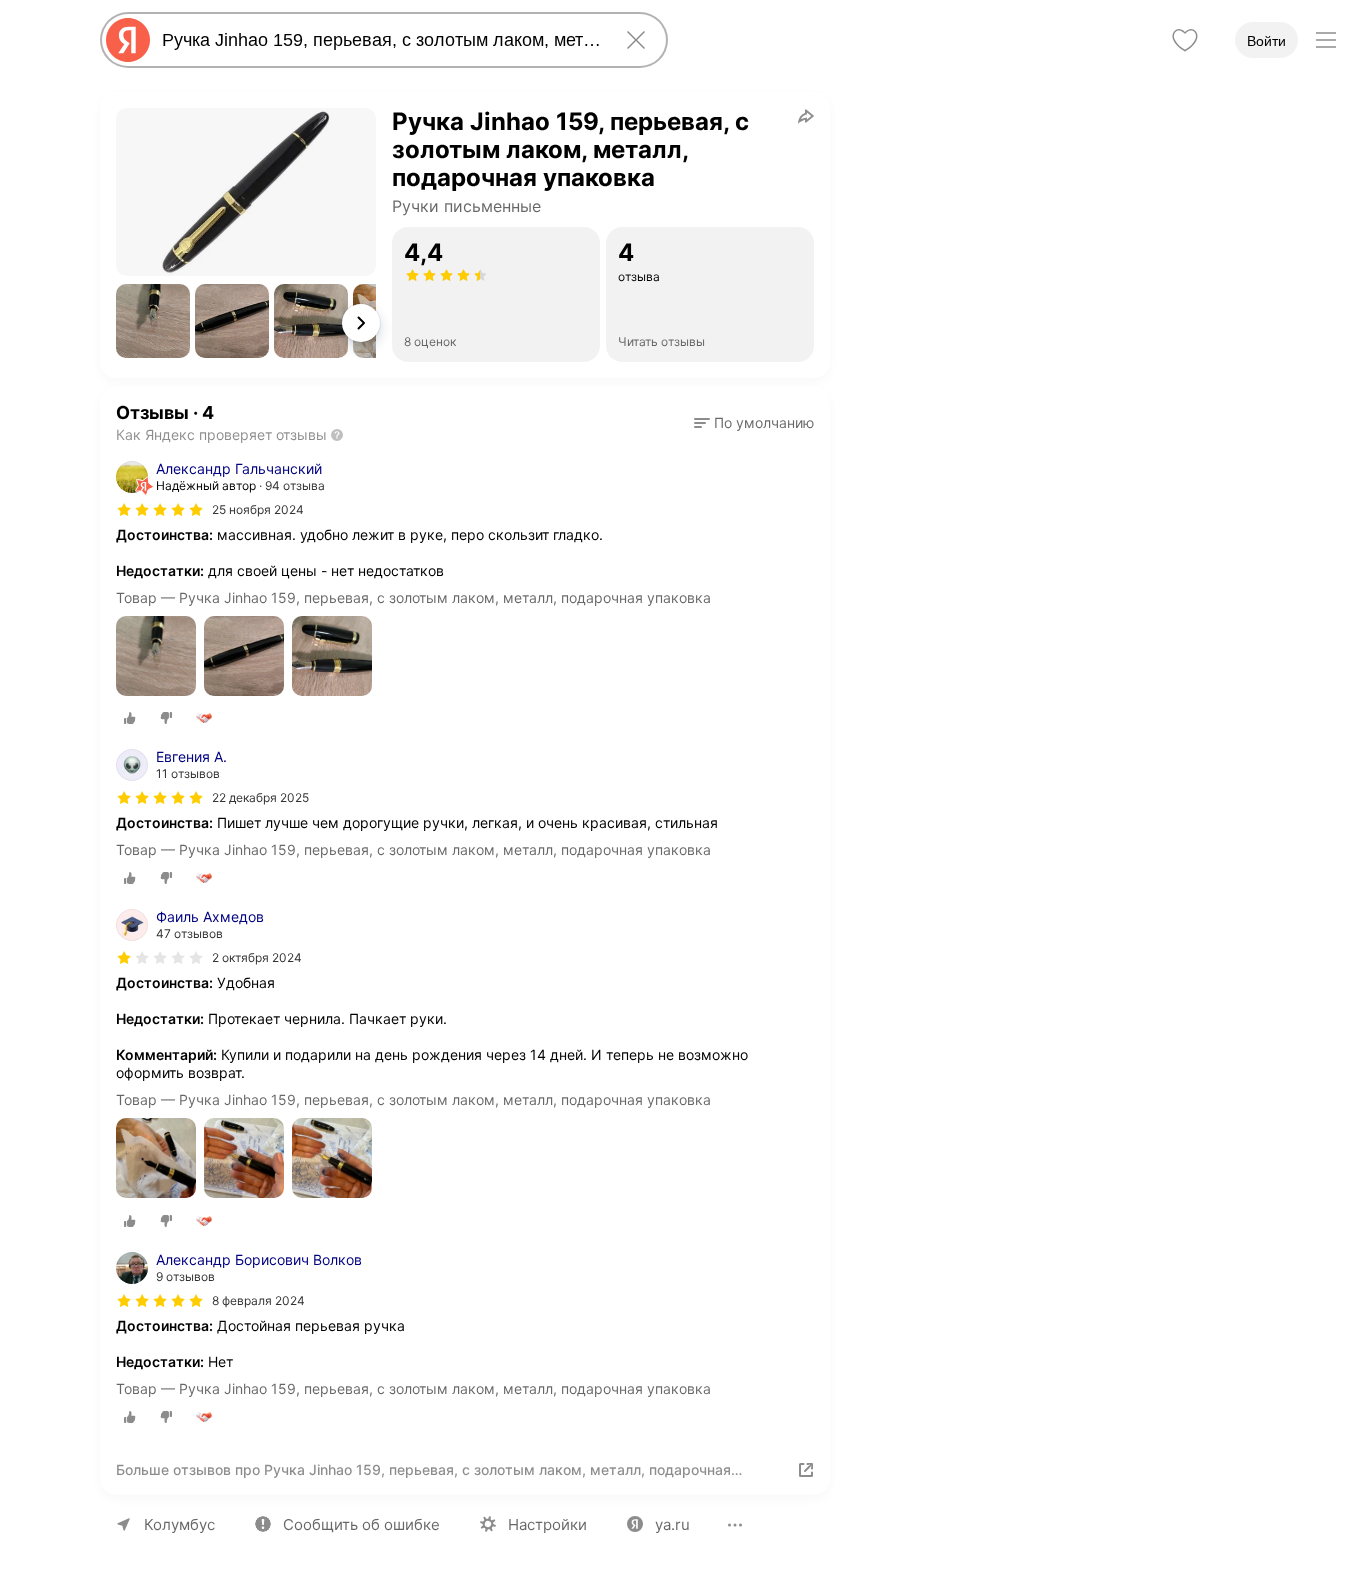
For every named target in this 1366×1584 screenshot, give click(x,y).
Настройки (547, 1524)
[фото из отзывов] (156, 657)
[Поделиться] (806, 116)
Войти (1266, 41)
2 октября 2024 (257, 957)
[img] (160, 510)
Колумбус (179, 1524)
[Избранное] (1185, 40)
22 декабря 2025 (260, 797)
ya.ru (672, 1524)
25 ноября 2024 (258, 509)
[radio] (130, 718)
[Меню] (1326, 40)
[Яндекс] (128, 40)
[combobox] (380, 40)
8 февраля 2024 (258, 1300)
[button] (153, 321)
